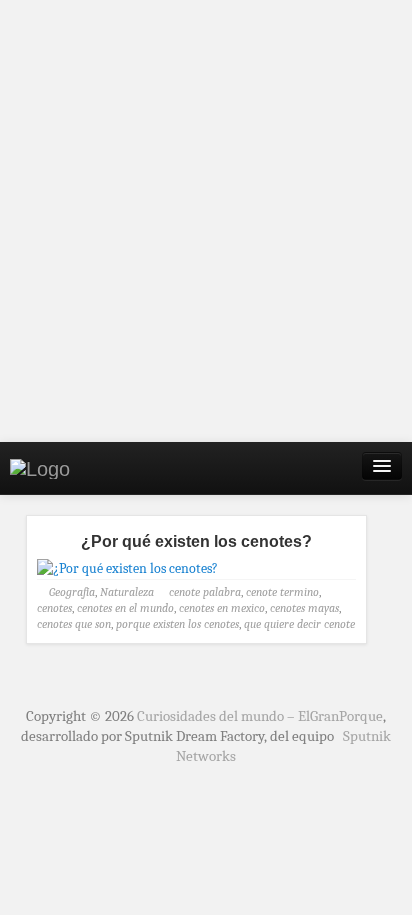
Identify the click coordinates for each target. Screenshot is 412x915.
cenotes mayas (304, 608)
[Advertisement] (206, 221)
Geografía (72, 592)
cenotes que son (74, 624)
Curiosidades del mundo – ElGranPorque (260, 716)
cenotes (54, 608)
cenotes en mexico (222, 608)
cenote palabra (205, 592)
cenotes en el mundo (125, 608)
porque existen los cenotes (177, 624)
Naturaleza (127, 592)
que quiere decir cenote (299, 624)
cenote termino (282, 592)
